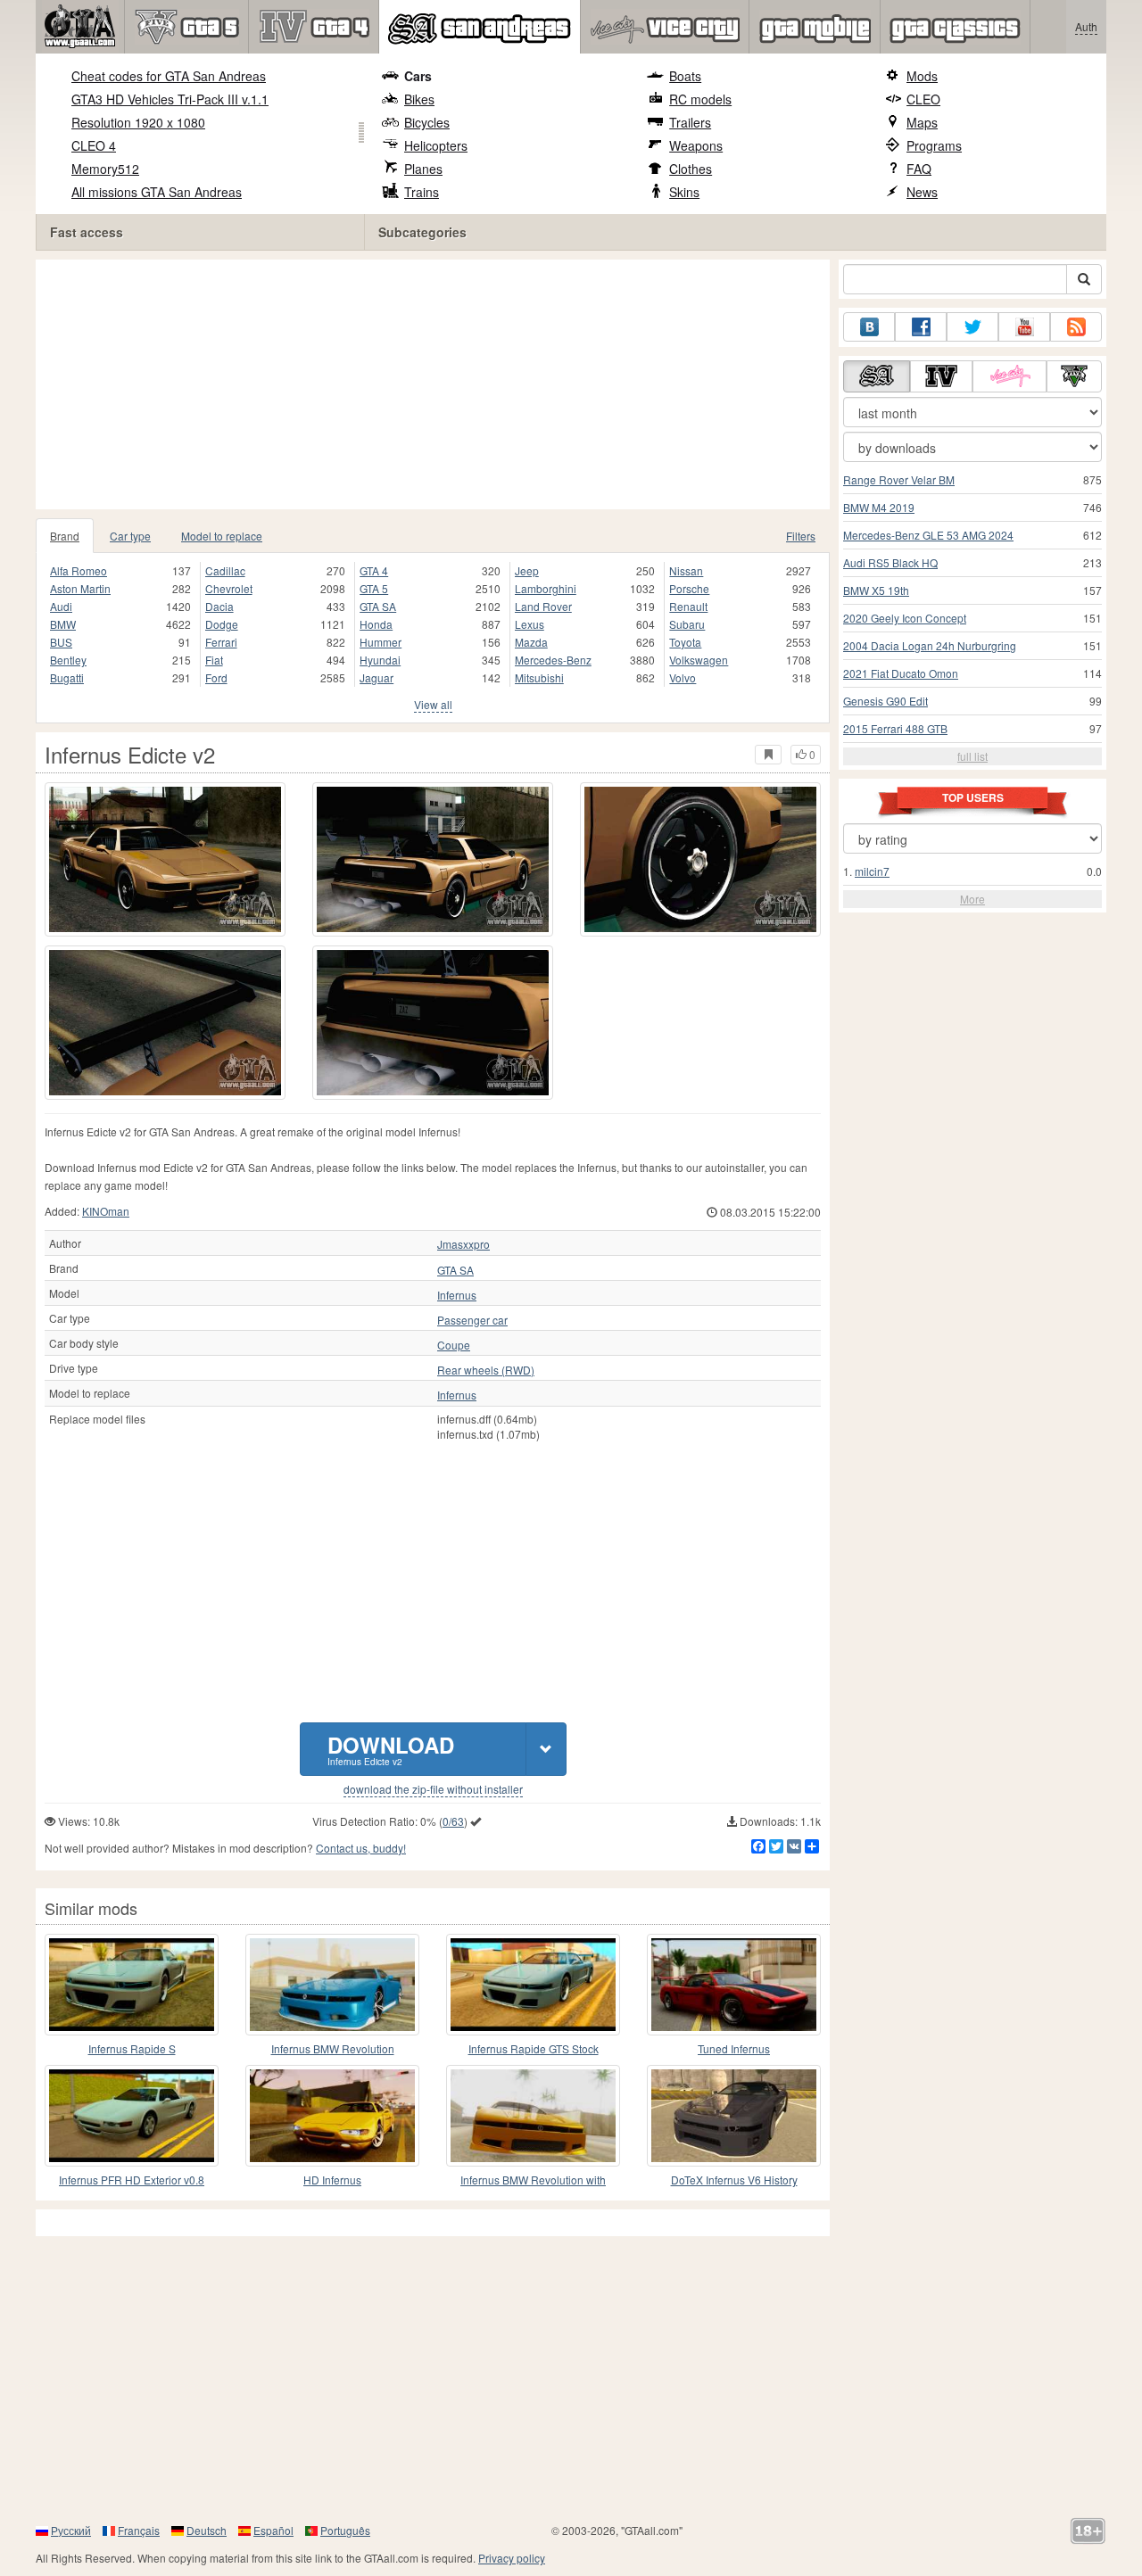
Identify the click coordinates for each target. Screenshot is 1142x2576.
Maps (922, 122)
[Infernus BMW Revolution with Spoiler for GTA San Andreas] (533, 2116)
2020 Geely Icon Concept (905, 618)
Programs (934, 145)
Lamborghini (546, 588)
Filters (801, 536)
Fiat (214, 660)
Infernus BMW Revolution (333, 2048)
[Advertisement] (437, 384)
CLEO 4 (94, 145)
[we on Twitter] (972, 327)
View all (433, 704)
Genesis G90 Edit (885, 701)
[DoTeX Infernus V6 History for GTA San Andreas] (734, 2116)
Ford (216, 677)
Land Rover (543, 606)
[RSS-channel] (1076, 327)
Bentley (68, 660)
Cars (418, 76)
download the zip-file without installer (433, 1789)
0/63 (453, 1821)
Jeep (527, 570)
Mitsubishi (539, 677)
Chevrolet (229, 588)
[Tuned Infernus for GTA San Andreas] (734, 1985)
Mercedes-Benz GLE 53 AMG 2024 (928, 535)
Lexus (530, 624)
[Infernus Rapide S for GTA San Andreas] (132, 1985)
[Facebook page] (921, 327)
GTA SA (378, 606)
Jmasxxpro (463, 1244)
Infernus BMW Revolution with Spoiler (533, 2180)
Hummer (381, 642)
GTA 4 (374, 570)
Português (345, 2530)
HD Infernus (332, 2180)
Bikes (419, 99)
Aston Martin (80, 588)
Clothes (691, 169)
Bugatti (67, 677)
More (972, 899)
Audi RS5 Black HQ (890, 562)
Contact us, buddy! (361, 1848)
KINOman (106, 1211)
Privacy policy (512, 2558)
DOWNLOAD (391, 1749)
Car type (130, 536)
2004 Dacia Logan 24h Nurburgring (930, 645)
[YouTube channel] (1024, 327)
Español (273, 2530)
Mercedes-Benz (553, 660)
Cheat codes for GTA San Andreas (169, 76)
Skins (684, 192)
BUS (61, 642)
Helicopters (436, 145)
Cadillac (225, 570)
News (922, 192)
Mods (922, 76)
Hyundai (380, 660)
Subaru (687, 624)
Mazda (531, 642)
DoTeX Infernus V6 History (734, 2180)
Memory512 (105, 169)
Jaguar (377, 677)
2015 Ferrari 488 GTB (895, 728)
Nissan (686, 570)
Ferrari (221, 642)
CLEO (923, 99)
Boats (685, 76)
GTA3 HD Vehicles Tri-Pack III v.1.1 (170, 99)
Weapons (696, 145)
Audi (61, 606)
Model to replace (222, 536)
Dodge (222, 624)
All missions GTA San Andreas (157, 192)
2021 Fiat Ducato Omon (901, 673)
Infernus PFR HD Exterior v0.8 (132, 2180)
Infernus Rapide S (132, 2048)
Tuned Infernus (734, 2048)
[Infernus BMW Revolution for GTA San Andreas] (332, 1985)
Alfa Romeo (79, 570)
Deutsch (207, 2530)
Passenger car (472, 1320)
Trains (422, 192)
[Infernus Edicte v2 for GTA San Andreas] (165, 859)
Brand (65, 536)
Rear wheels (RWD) (486, 1370)
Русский (71, 2530)
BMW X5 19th (876, 590)
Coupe (454, 1345)
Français (139, 2530)
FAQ (919, 169)
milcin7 (872, 871)
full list (972, 756)
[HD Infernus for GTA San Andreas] (332, 2116)
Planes (423, 169)
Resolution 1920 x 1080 (138, 122)
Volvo (683, 677)
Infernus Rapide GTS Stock (534, 2048)
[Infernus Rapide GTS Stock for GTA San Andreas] (533, 1985)
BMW (63, 624)
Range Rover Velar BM (899, 479)
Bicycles (427, 122)
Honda (376, 624)
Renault (688, 606)
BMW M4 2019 (879, 507)
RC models (700, 99)
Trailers (690, 122)
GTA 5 (374, 588)
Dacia (219, 606)
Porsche (689, 588)
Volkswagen (699, 660)
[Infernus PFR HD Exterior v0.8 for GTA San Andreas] (132, 2116)
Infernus (457, 1295)
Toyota (685, 642)
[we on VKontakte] (869, 327)
